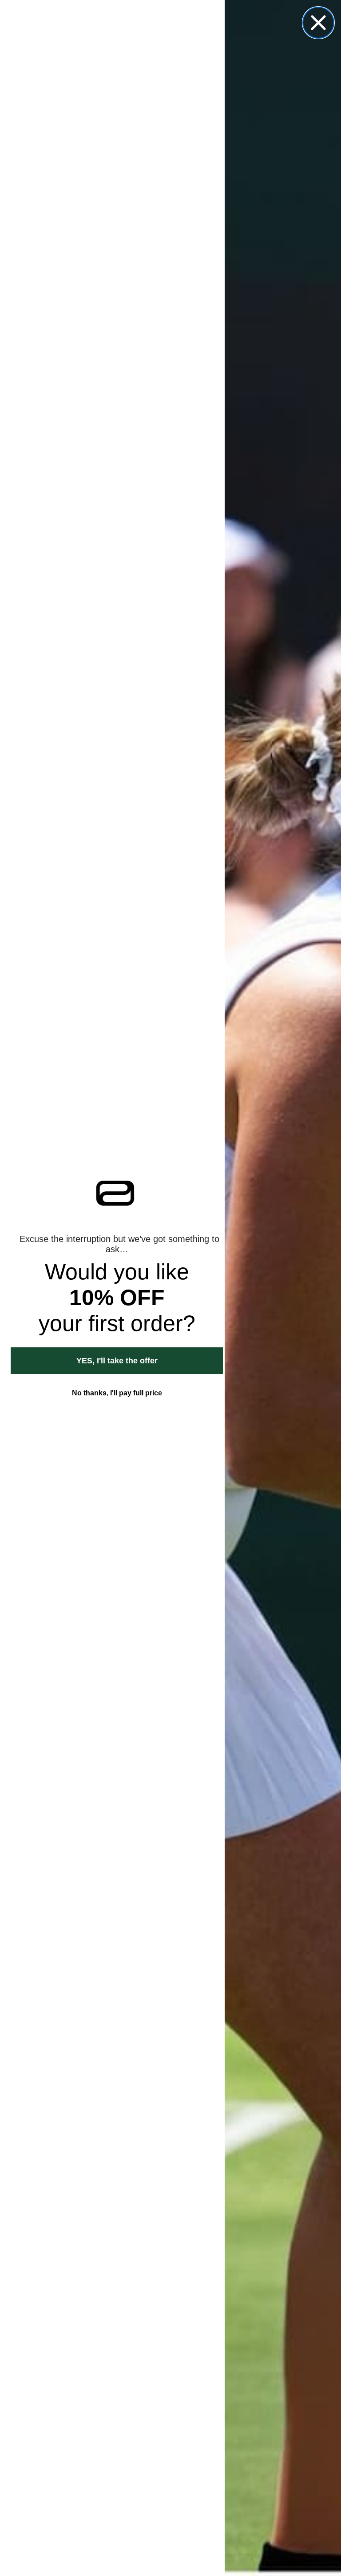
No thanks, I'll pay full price (117, 1393)
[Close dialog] (318, 23)
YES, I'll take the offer (117, 1361)
